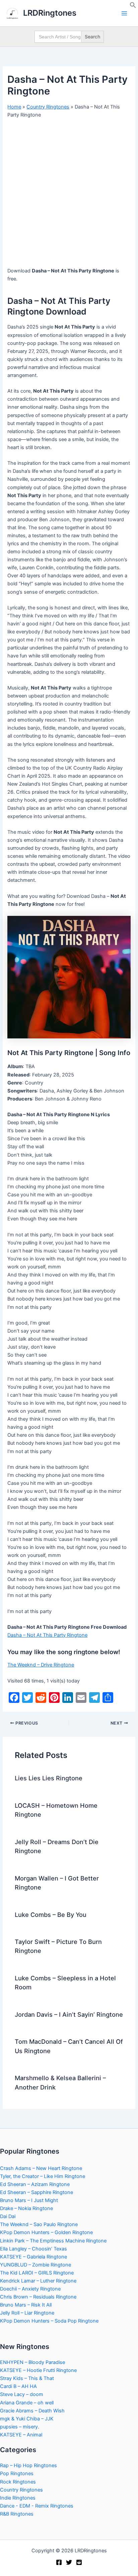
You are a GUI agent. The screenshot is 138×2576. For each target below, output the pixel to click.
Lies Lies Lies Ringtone (49, 1778)
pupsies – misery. (20, 2427)
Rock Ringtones (18, 2482)
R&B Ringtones (17, 2514)
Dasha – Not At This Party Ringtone (47, 1635)
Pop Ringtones (17, 2473)
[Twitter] (69, 2562)
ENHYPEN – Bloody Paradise (32, 2362)
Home (14, 107)
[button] (133, 7)
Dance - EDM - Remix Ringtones (37, 2506)
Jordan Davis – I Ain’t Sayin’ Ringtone (69, 2014)
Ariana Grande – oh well (27, 2403)
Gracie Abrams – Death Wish (32, 2411)
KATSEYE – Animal (21, 2435)
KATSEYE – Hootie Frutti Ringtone (38, 2370)
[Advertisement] (69, 195)
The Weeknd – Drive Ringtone (41, 1665)
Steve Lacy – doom (22, 2394)
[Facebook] (59, 2562)
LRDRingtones (50, 13)
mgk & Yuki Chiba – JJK (27, 2419)
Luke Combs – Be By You (51, 1915)
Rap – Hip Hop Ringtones (28, 2465)
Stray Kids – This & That (27, 2378)
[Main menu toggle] (124, 13)
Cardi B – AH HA (18, 2386)
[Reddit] (79, 2562)
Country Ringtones (48, 107)
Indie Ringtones (18, 2498)
